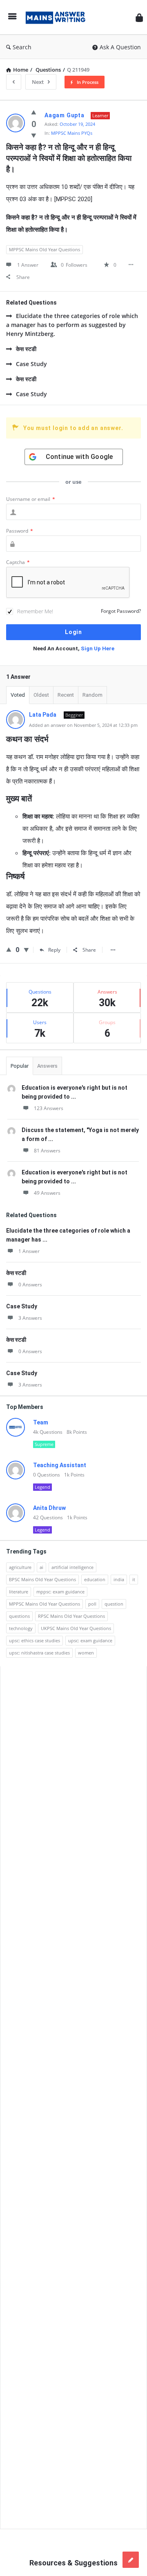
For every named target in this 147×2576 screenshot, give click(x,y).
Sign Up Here (98, 648)
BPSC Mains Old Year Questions (42, 1579)
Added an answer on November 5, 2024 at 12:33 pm (83, 725)
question (114, 1604)
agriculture (20, 1567)
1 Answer (29, 1251)
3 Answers (30, 1318)
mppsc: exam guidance (60, 1592)
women (86, 1653)
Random (92, 695)
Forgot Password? (121, 611)
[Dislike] (34, 135)
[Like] (34, 112)
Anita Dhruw (49, 1508)
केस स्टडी (26, 349)
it (134, 1579)
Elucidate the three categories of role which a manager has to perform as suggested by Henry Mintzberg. (72, 325)
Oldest (41, 695)
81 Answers (47, 1151)
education (95, 1579)
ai (41, 1567)
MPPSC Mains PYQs (72, 133)
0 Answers (30, 1285)
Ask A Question (120, 47)
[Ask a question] (131, 2560)
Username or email (31, 499)
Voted (18, 695)
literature (19, 1592)
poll (92, 1604)
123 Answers (49, 1108)
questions (19, 1616)
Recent (66, 695)
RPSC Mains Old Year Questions (71, 1616)
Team (41, 1422)
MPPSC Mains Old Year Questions (45, 249)
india (119, 1579)
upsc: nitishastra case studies (39, 1653)
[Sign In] (139, 17)
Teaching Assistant (60, 1465)
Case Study (31, 364)
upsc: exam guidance (90, 1640)
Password (20, 531)
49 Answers (47, 1193)
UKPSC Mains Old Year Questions (76, 1628)
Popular (20, 1066)
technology (21, 1628)
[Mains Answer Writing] (58, 17)
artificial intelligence (72, 1567)
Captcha (18, 562)
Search (22, 47)
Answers (47, 1066)
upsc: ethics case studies (35, 1640)
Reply (54, 950)
